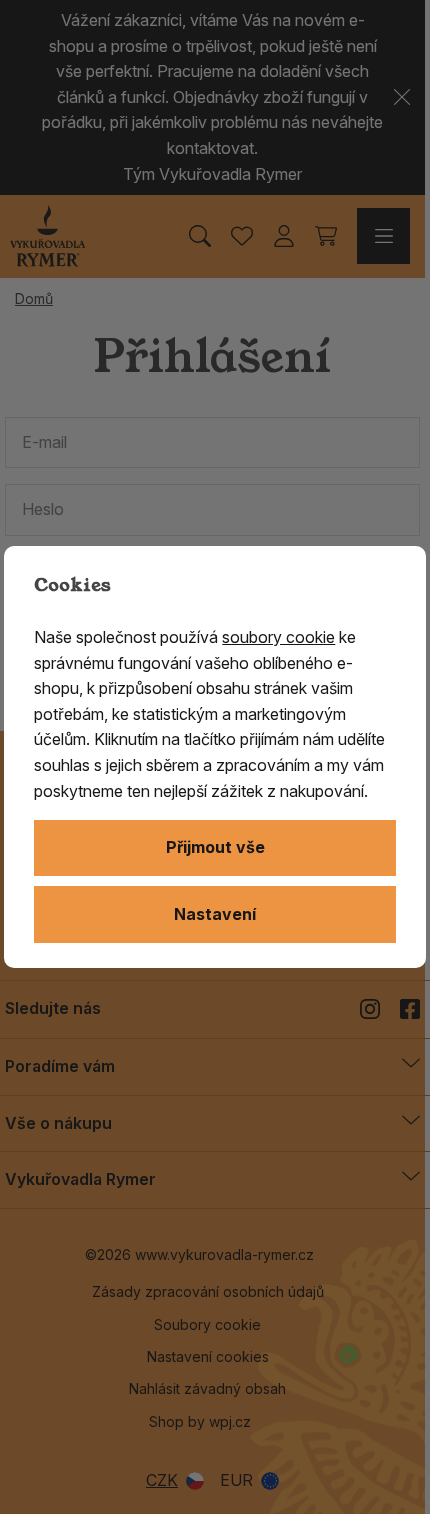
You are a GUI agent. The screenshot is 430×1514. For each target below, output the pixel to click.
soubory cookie (278, 637)
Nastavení (215, 914)
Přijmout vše (215, 847)
